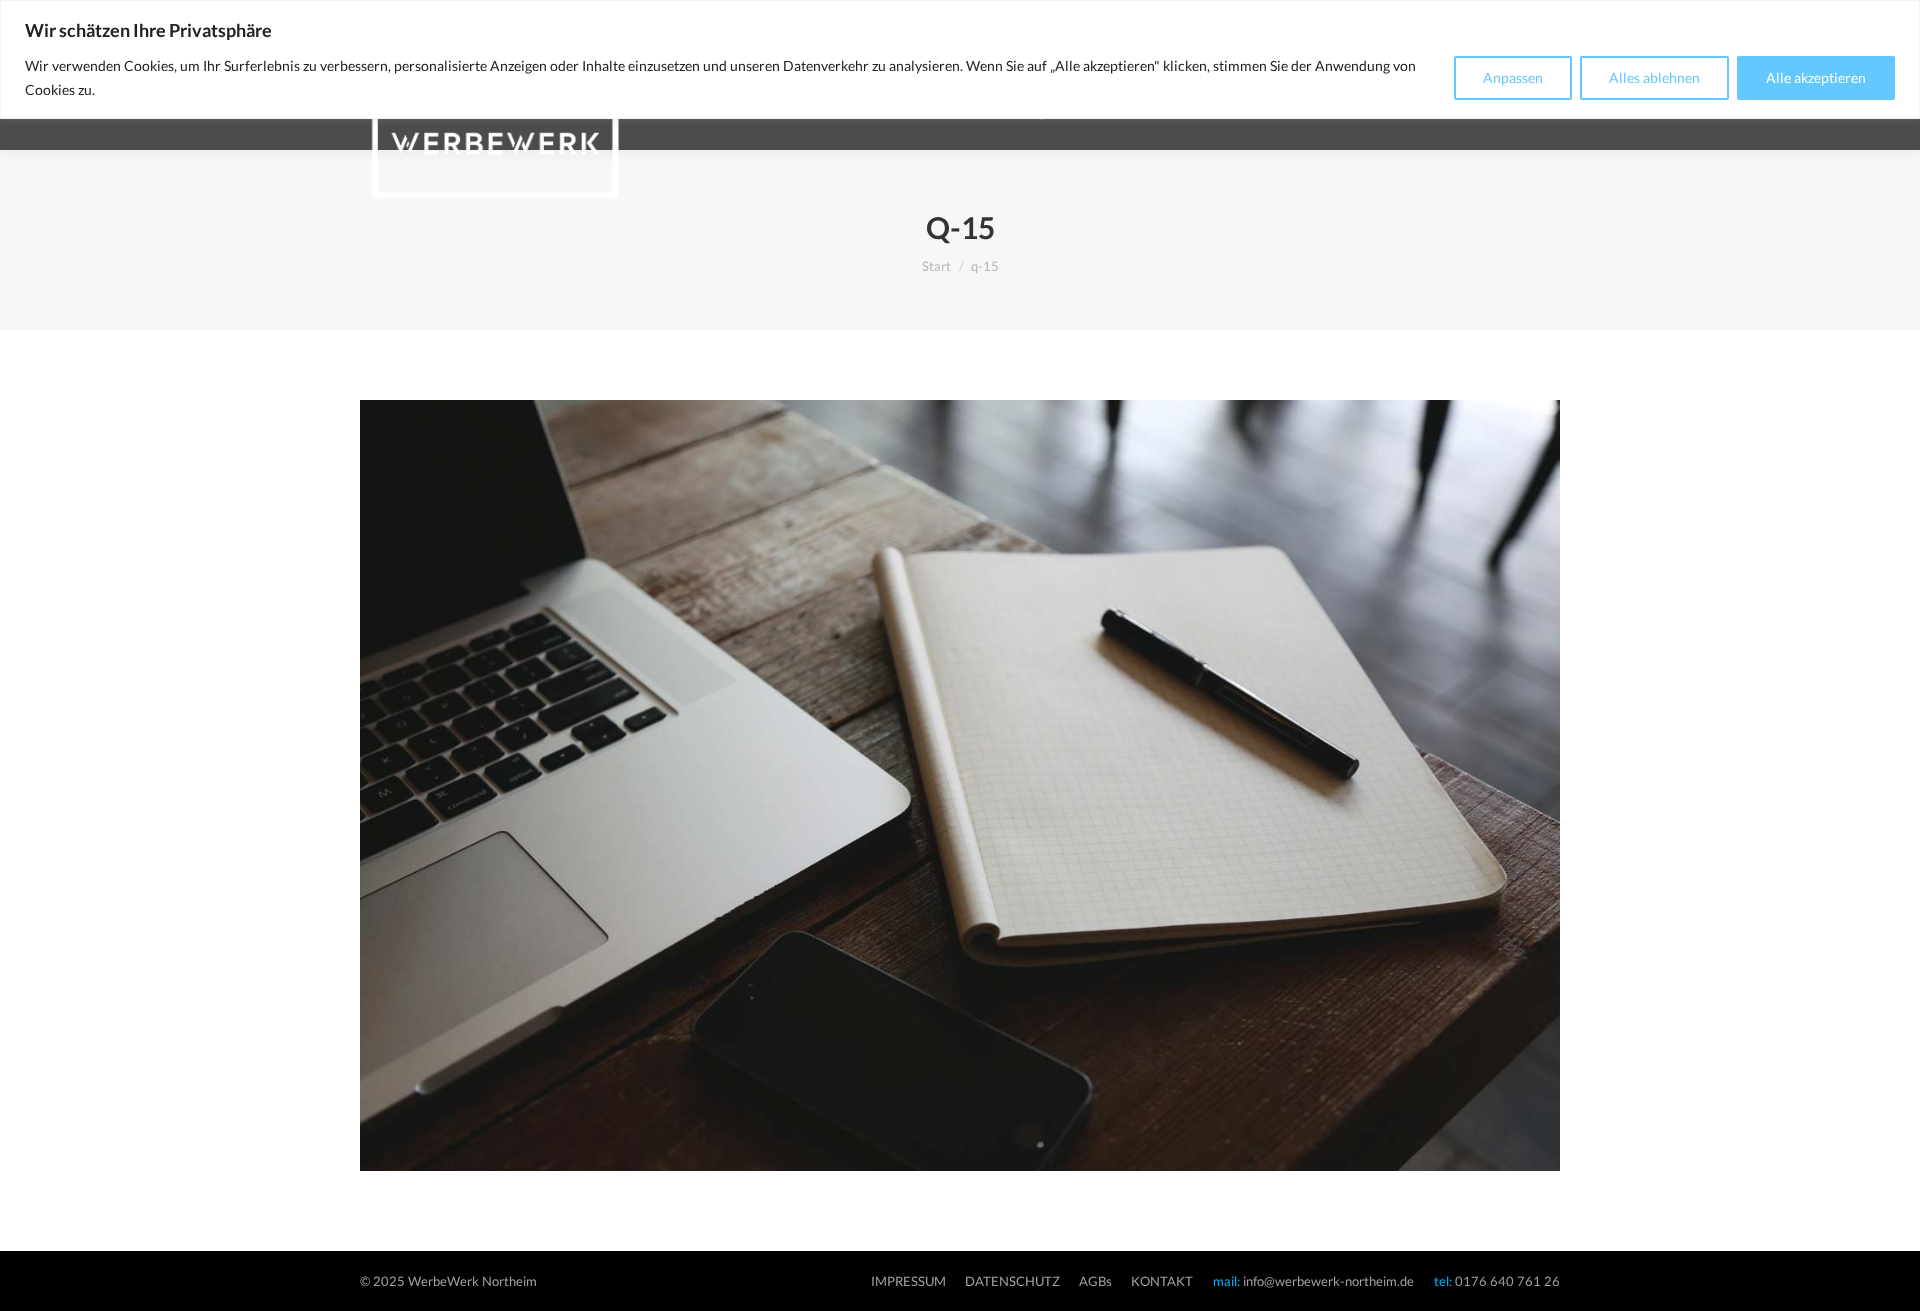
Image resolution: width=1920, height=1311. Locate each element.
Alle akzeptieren (1816, 77)
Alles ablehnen (1654, 77)
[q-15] (960, 785)
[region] (960, 59)
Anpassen (1513, 77)
